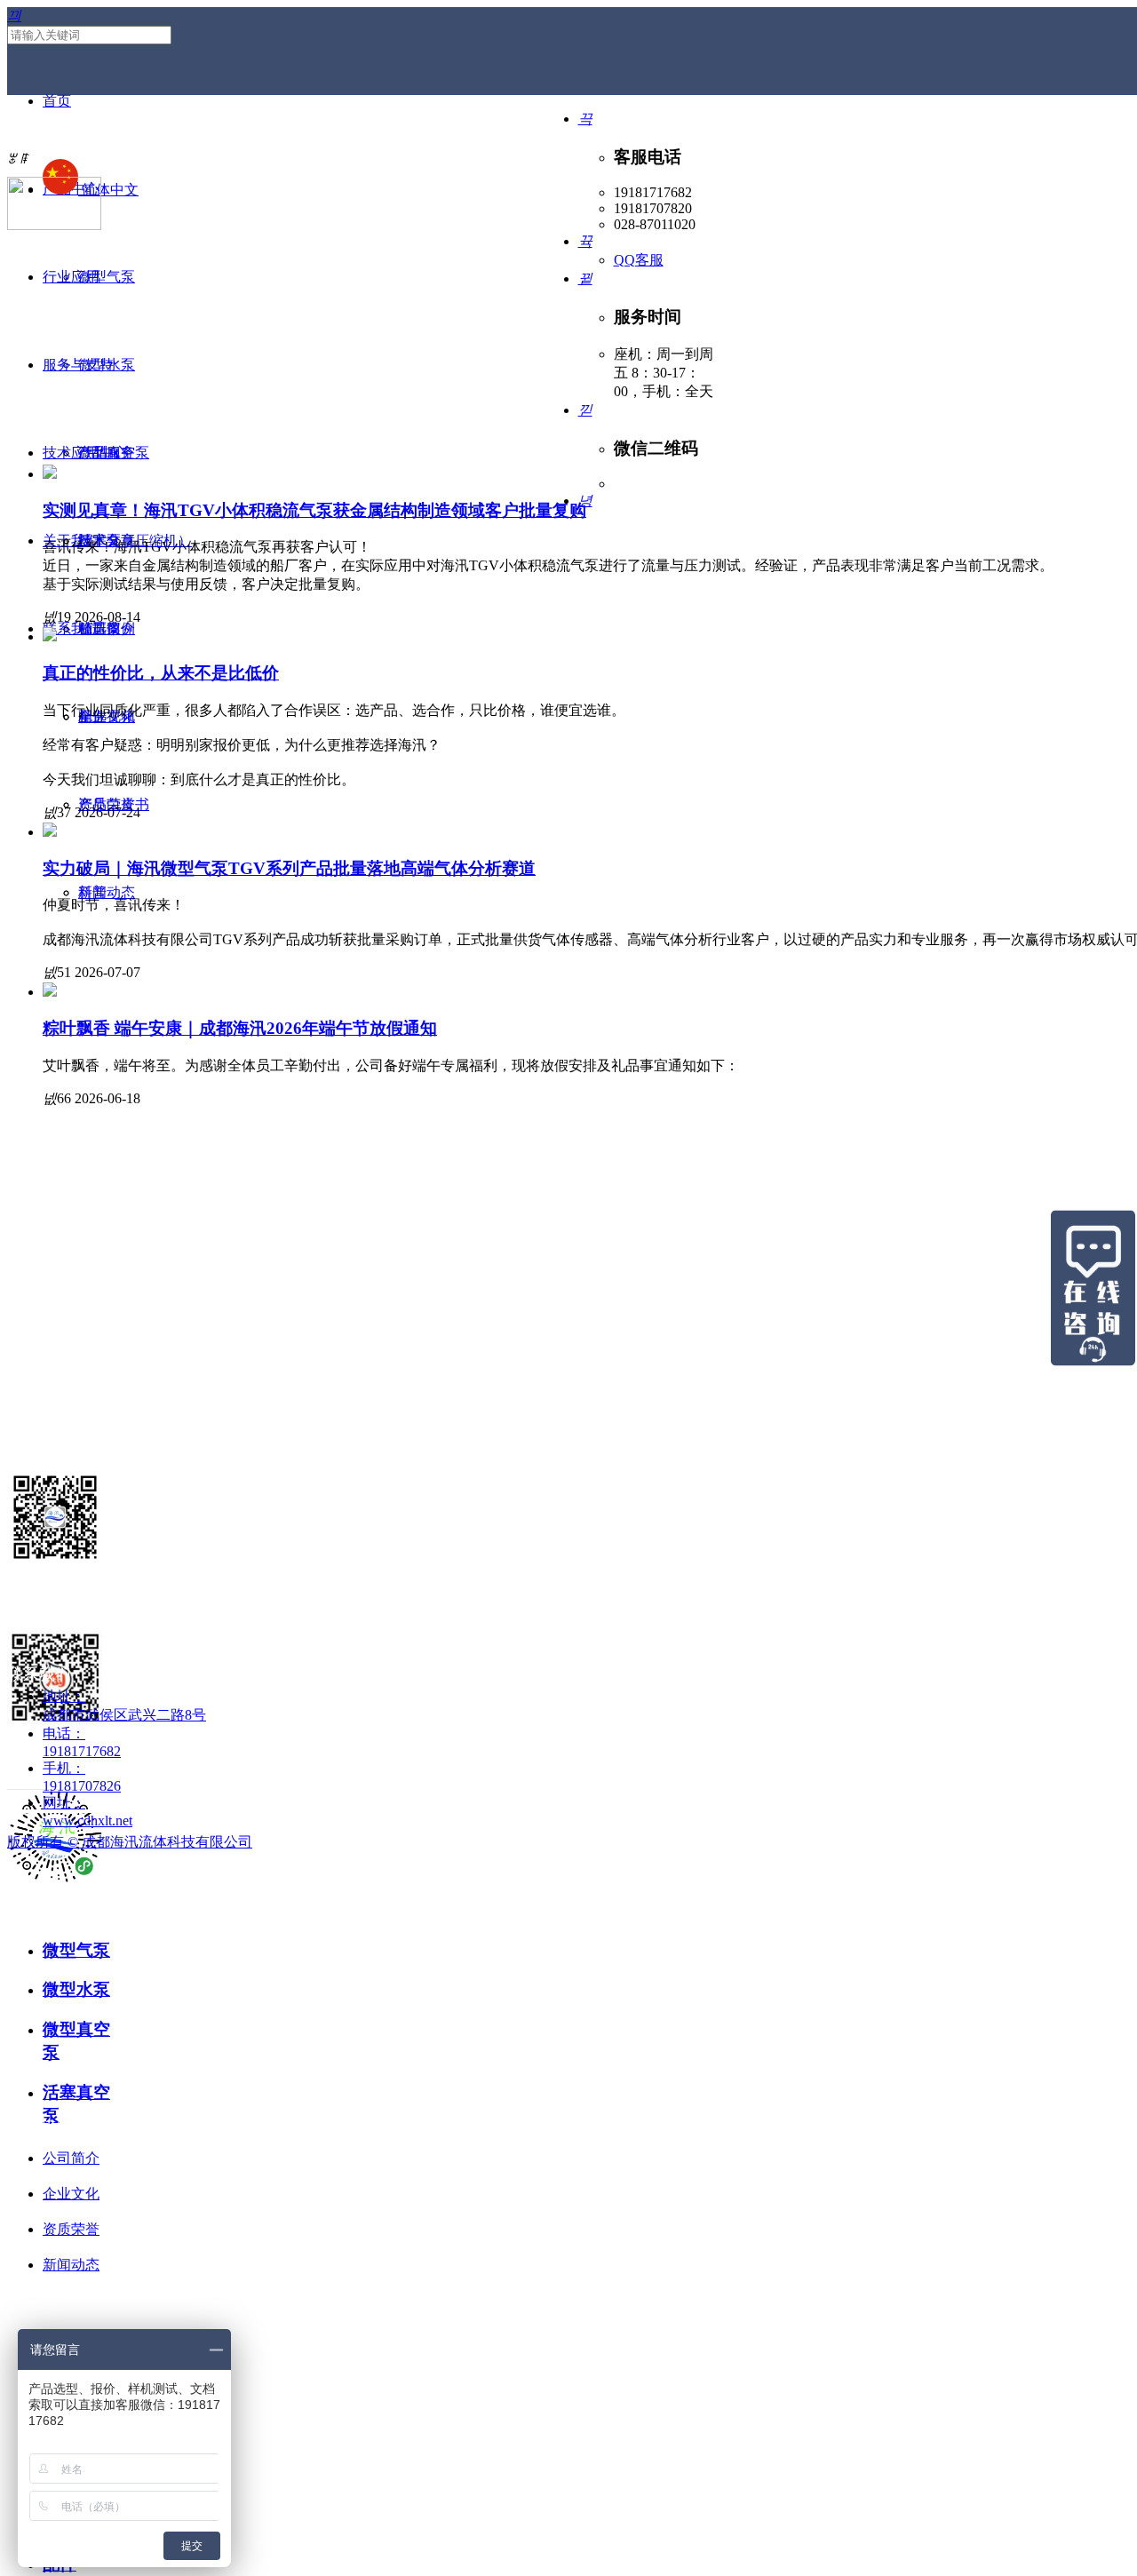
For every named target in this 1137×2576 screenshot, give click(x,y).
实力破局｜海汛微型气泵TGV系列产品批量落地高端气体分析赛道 (289, 868)
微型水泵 (76, 1989)
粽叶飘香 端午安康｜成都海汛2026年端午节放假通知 (240, 1028)
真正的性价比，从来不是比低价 (161, 673)
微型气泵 (76, 1950)
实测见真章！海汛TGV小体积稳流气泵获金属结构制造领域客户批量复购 (314, 510)
